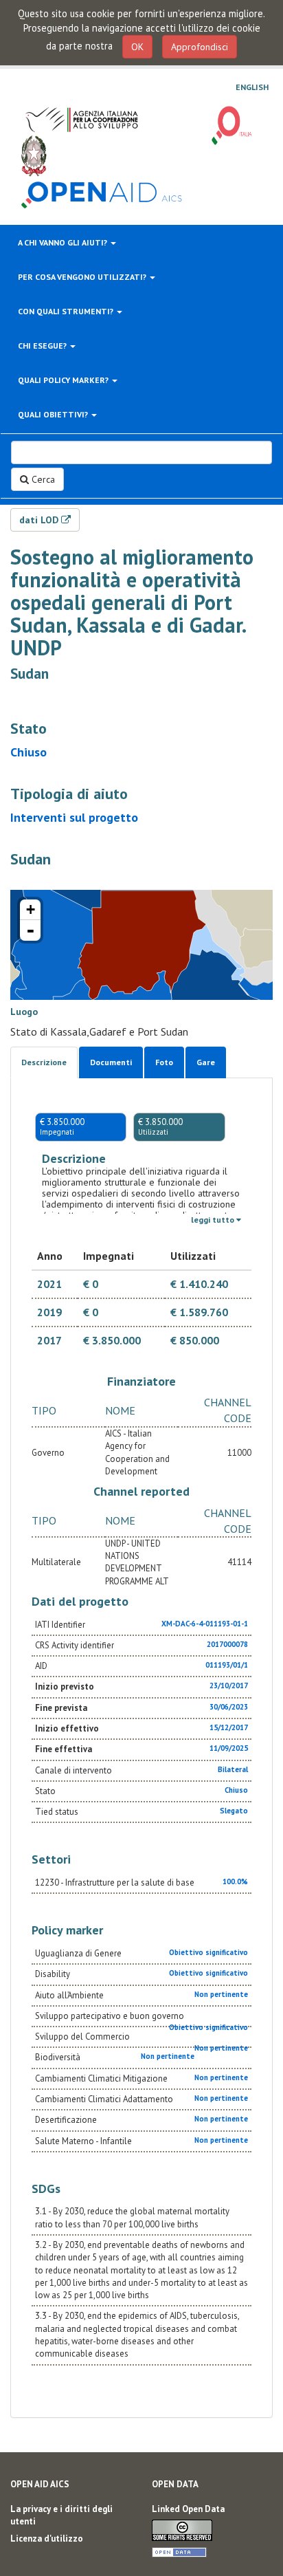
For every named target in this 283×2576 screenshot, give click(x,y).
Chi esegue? (43, 346)
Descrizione (44, 1062)
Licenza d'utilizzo (47, 2539)
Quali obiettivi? (54, 414)
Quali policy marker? (64, 380)
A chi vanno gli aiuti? (64, 242)
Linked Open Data (188, 2509)
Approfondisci (200, 47)
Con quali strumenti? (67, 311)
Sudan (30, 674)
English (252, 87)
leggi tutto (214, 1220)
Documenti (111, 1062)
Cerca (42, 479)
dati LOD (40, 520)
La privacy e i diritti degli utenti (61, 2515)
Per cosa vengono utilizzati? (83, 277)
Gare (206, 1062)
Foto (164, 1062)
